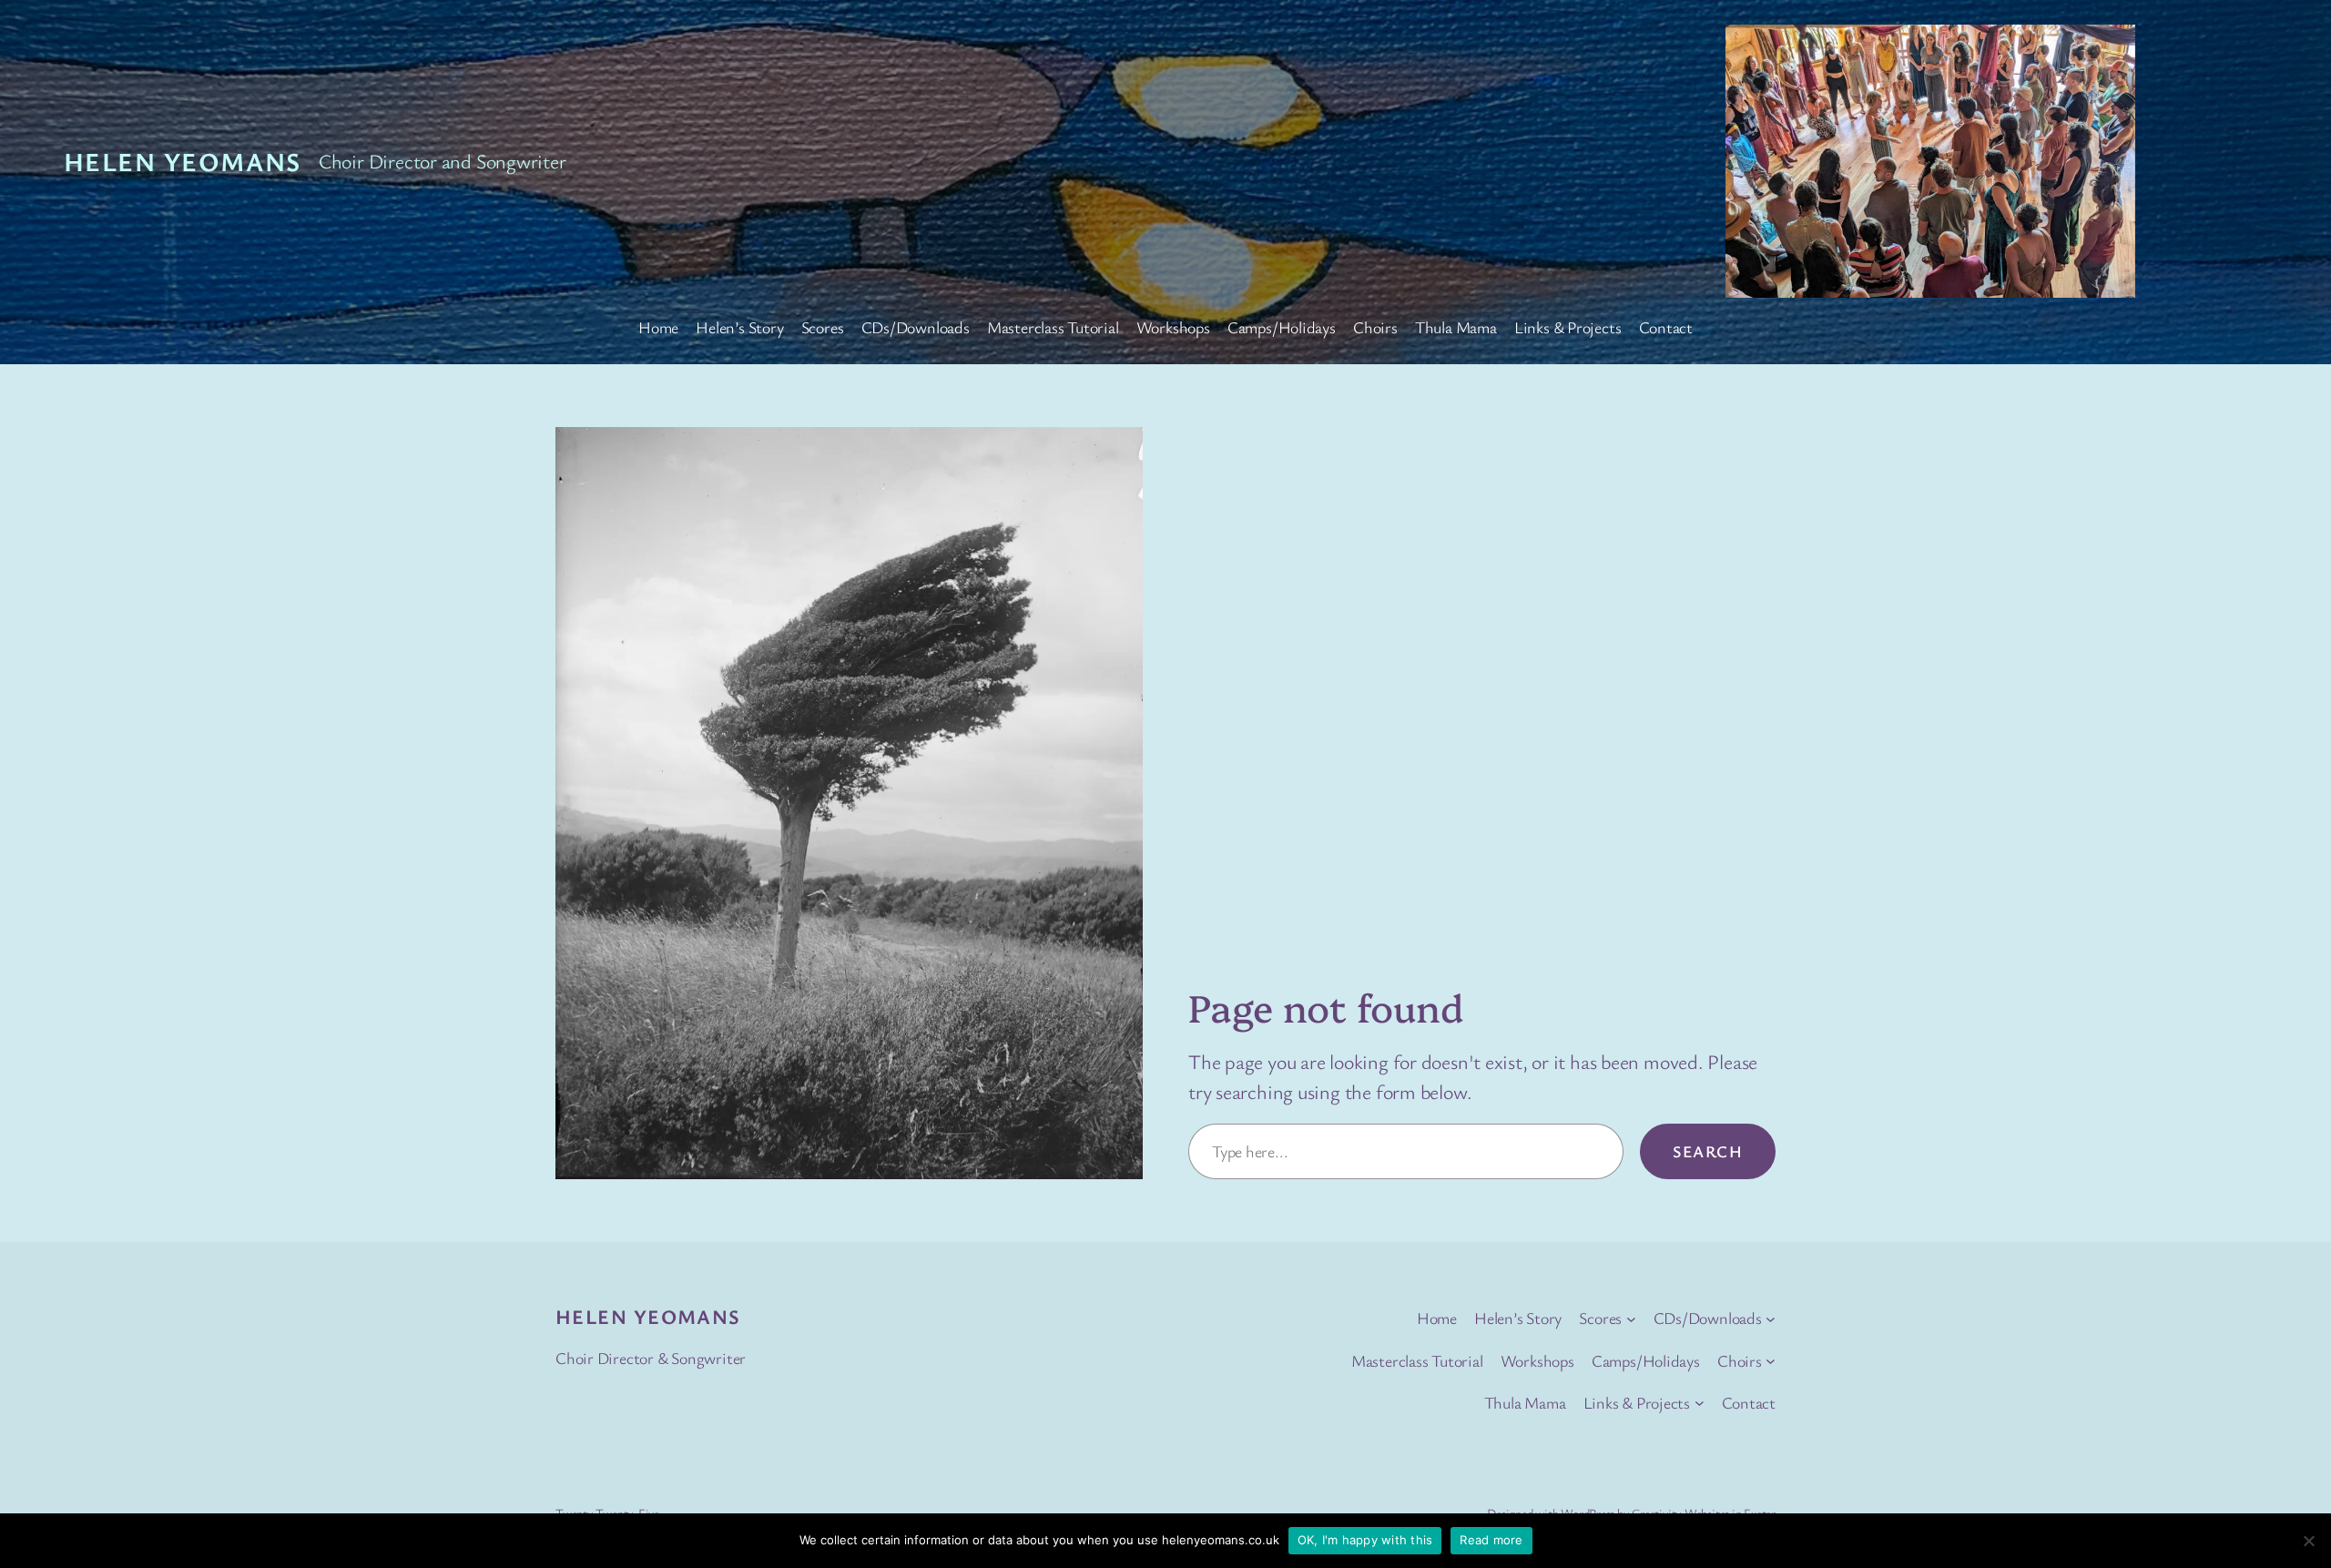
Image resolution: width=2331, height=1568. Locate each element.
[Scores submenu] (1631, 1318)
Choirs (1375, 327)
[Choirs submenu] (1771, 1361)
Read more (1491, 1540)
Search (1708, 1151)
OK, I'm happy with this (1365, 1540)
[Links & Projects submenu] (1700, 1403)
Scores (823, 327)
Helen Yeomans (183, 161)
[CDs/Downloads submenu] (1771, 1318)
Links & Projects (1568, 327)
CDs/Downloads (916, 327)
